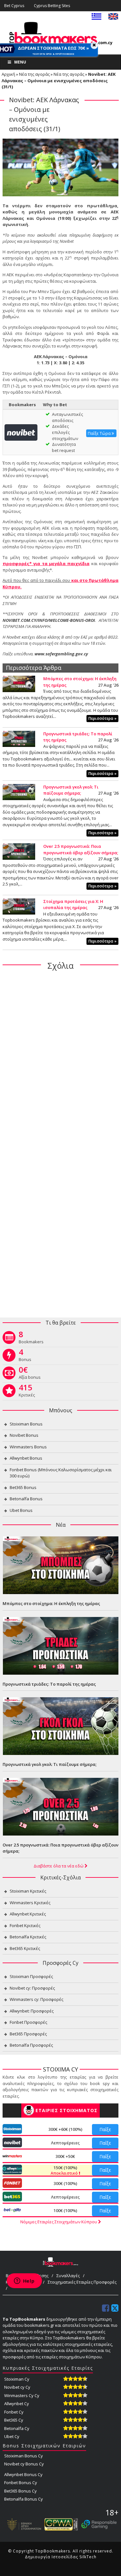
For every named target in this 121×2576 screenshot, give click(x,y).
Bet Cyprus (14, 6)
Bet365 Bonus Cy (20, 2491)
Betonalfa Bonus (26, 1499)
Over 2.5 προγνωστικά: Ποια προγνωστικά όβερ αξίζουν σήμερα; (81, 849)
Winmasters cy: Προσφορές (36, 1999)
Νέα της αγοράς (34, 74)
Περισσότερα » (102, 718)
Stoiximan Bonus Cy (24, 2456)
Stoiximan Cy (17, 2379)
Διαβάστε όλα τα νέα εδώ (59, 1866)
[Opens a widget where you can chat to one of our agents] (24, 2281)
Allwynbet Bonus (26, 1458)
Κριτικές (27, 1392)
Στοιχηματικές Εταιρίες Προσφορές (82, 2282)
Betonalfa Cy (17, 2428)
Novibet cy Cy (17, 2387)
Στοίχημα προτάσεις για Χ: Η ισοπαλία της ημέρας (73, 905)
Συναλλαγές (68, 2276)
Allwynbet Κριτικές (28, 1914)
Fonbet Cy (14, 2412)
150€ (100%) (65, 2170)
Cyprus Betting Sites (52, 6)
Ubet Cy (12, 2436)
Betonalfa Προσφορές (31, 2045)
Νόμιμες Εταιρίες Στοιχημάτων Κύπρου (59, 2222)
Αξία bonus (30, 1374)
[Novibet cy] (21, 432)
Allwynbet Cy (17, 2404)
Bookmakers (31, 1339)
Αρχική (8, 74)
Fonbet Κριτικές (25, 1925)
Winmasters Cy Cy (22, 2395)
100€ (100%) (65, 2210)
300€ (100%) (65, 2183)
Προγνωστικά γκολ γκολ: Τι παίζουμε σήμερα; (71, 790)
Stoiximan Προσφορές (31, 1976)
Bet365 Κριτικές (25, 1948)
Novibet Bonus (24, 1435)
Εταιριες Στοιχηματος (66, 2110)
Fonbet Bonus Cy (21, 2483)
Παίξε (105, 2129)
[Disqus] (60, 1059)
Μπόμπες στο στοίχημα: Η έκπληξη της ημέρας (51, 1603)
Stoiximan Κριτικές (28, 1891)
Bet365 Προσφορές (28, 2034)
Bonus (25, 1357)
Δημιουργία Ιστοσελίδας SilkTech (61, 2557)
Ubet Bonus (21, 1510)
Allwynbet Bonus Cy (23, 2474)
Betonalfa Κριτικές (28, 1937)
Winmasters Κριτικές (30, 1903)
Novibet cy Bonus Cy (24, 2464)
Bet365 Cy (14, 2420)
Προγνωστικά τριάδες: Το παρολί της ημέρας (49, 1684)
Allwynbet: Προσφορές (32, 2011)
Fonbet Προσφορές (28, 2022)
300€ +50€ (65, 2156)
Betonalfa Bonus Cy (24, 2499)
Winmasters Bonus (28, 1447)
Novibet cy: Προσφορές (32, 1988)
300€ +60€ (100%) (65, 2129)
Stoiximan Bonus (26, 1424)
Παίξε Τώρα (100, 433)
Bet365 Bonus (23, 1487)
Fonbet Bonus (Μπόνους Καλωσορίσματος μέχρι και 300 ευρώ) (61, 1473)
